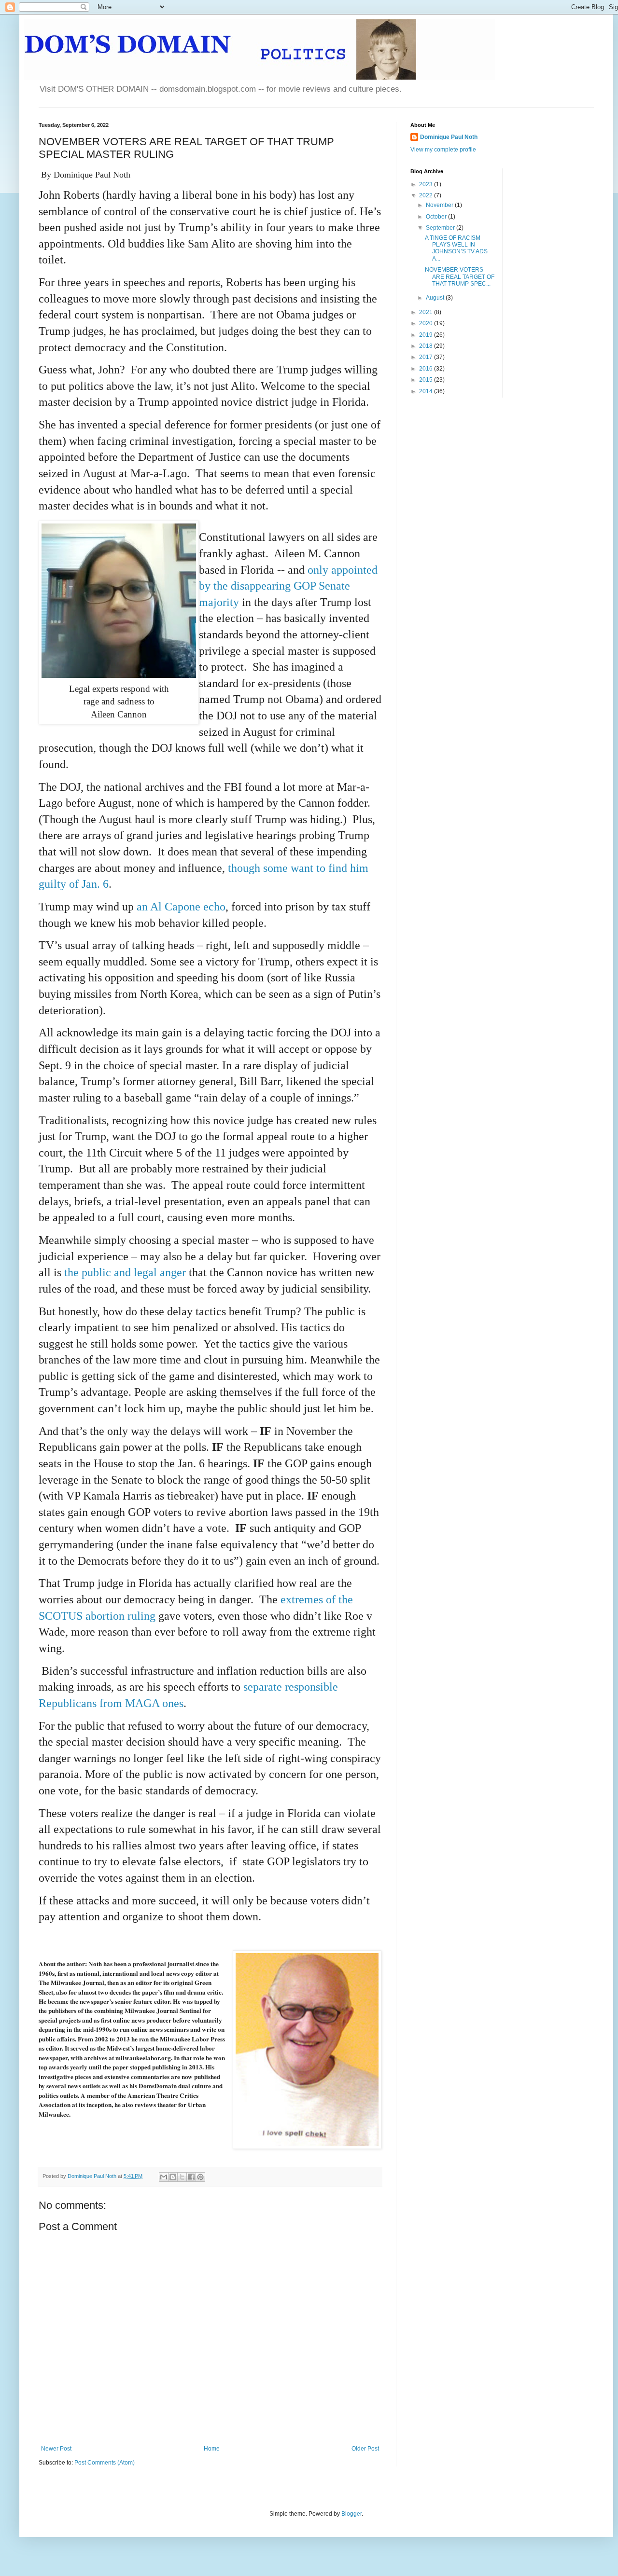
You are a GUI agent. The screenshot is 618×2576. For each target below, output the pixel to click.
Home (212, 2449)
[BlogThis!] (173, 2177)
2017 (427, 357)
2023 (427, 184)
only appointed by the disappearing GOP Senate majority (288, 586)
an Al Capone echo (181, 907)
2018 (427, 346)
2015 (427, 380)
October (437, 217)
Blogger (351, 2514)
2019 (427, 335)
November (440, 205)
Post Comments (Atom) (105, 2463)
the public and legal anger (126, 1272)
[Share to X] (182, 2177)
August (436, 298)
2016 (427, 369)
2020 (427, 323)
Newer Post (56, 2449)
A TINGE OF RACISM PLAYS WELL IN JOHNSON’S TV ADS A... (456, 248)
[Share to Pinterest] (200, 2177)
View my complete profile (443, 150)
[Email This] (164, 2177)
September (441, 228)
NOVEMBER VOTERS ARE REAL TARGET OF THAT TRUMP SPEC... (460, 277)
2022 (427, 195)
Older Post (365, 2449)
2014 (427, 391)
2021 (427, 312)
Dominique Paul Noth (449, 137)
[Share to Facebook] (191, 2177)
